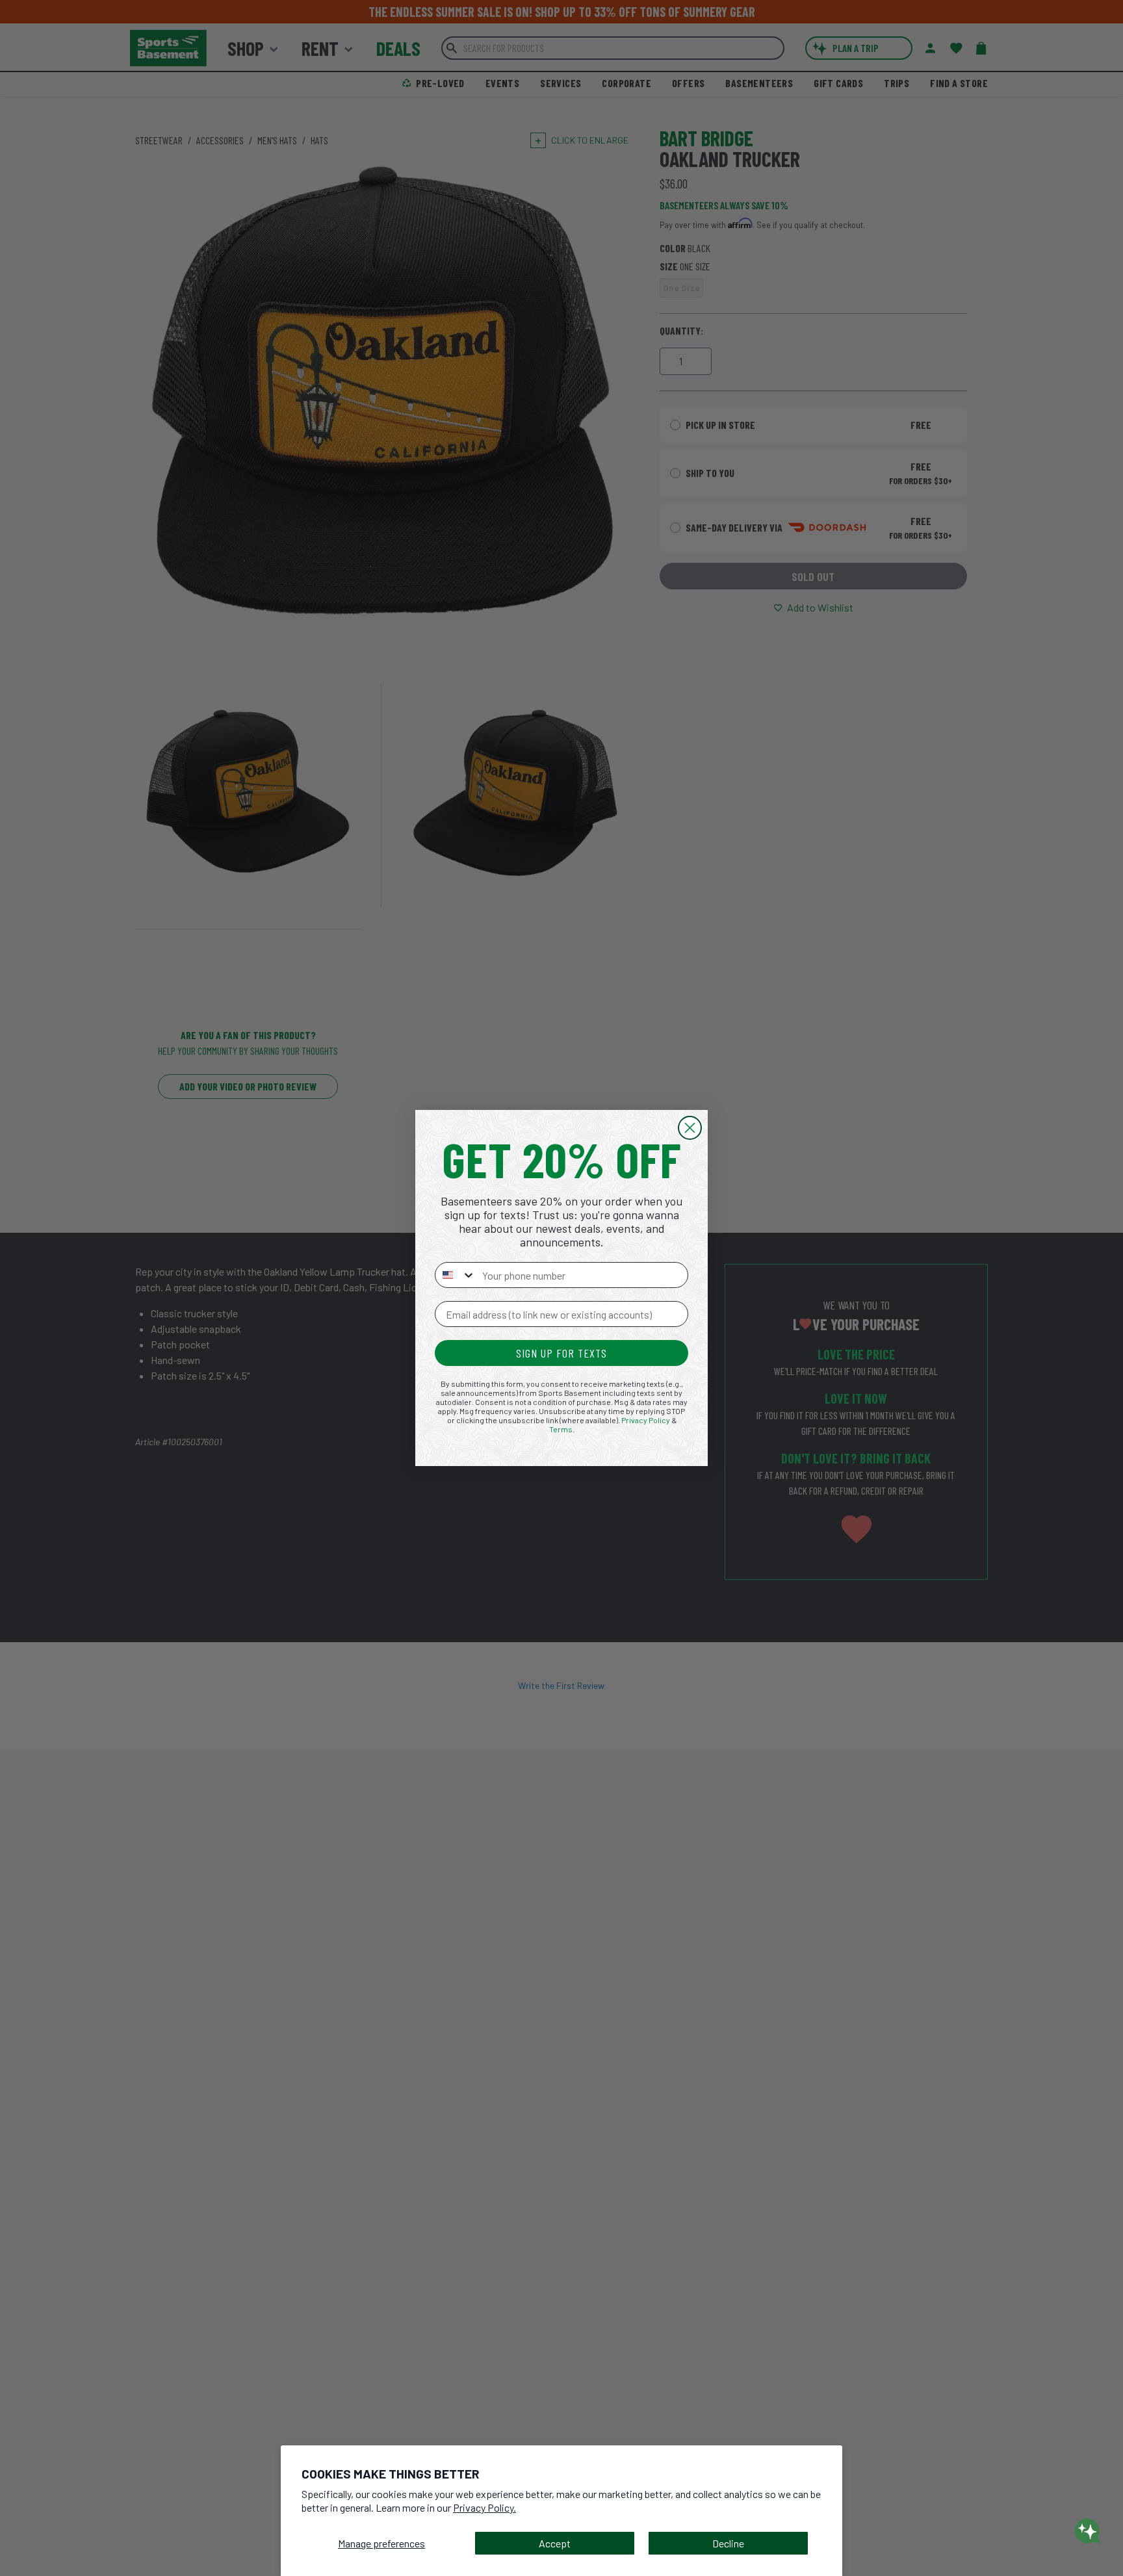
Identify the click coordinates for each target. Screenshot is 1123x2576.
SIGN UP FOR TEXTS (561, 1353)
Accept (555, 2543)
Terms (561, 1429)
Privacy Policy (646, 1420)
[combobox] (456, 1275)
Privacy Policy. (484, 2507)
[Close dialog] (690, 1128)
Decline (728, 2543)
